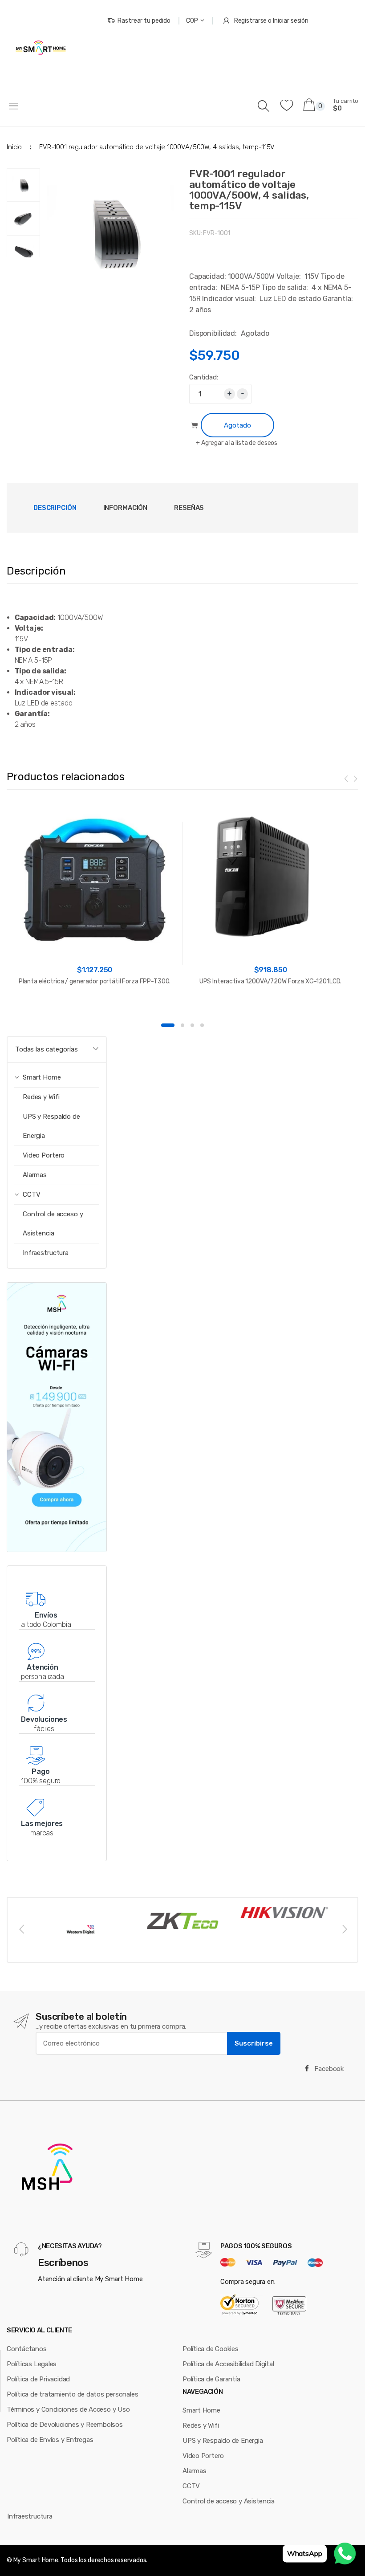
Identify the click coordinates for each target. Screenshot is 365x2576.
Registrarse (251, 21)
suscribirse (254, 2043)
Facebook (328, 2069)
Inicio (14, 147)
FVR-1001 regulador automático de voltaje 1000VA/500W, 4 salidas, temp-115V (249, 190)
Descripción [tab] (55, 508)
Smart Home (201, 2410)
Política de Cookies (211, 2349)
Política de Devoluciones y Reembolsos (65, 2425)
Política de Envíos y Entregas (50, 2440)
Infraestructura (46, 1253)
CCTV (191, 2486)
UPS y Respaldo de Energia (51, 1126)
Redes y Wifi (41, 1097)
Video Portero (44, 1155)
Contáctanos (27, 2349)
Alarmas (35, 1175)
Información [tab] (126, 508)
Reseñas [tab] (189, 508)
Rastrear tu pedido (144, 21)
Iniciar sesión (291, 21)
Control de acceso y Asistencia (53, 1224)
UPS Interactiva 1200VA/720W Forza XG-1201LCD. (271, 981)
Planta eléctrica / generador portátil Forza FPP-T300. (95, 981)
